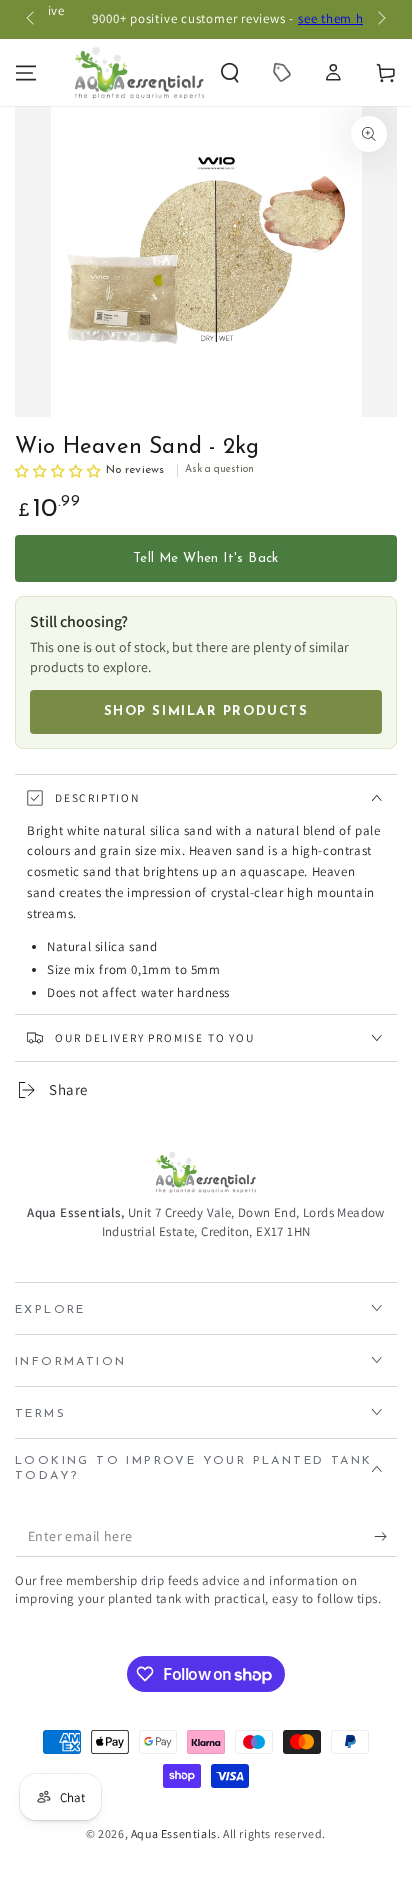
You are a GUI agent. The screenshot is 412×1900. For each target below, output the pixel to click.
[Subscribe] (385, 1537)
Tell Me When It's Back (206, 558)
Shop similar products (206, 711)
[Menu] (26, 73)
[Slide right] (380, 20)
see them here (314, 18)
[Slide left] (32, 20)
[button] (230, 73)
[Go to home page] (139, 73)
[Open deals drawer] (282, 73)
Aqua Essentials (174, 1833)
